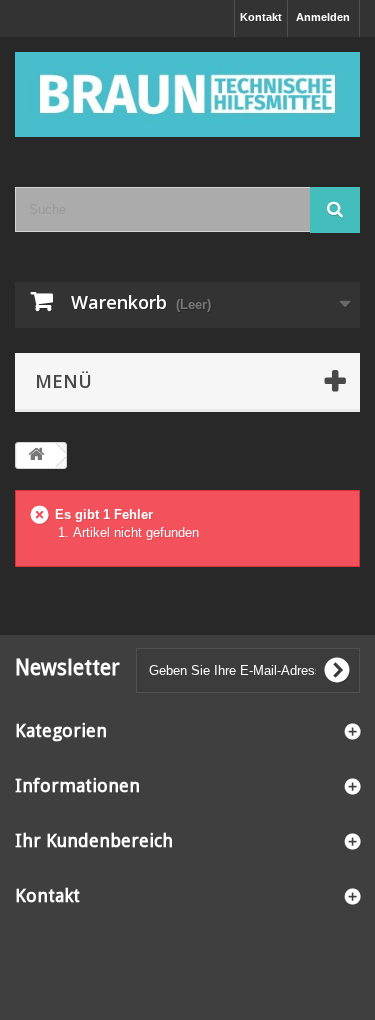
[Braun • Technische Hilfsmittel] (187, 94)
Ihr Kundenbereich (94, 840)
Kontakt (261, 17)
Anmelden (323, 17)
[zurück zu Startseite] (36, 455)
